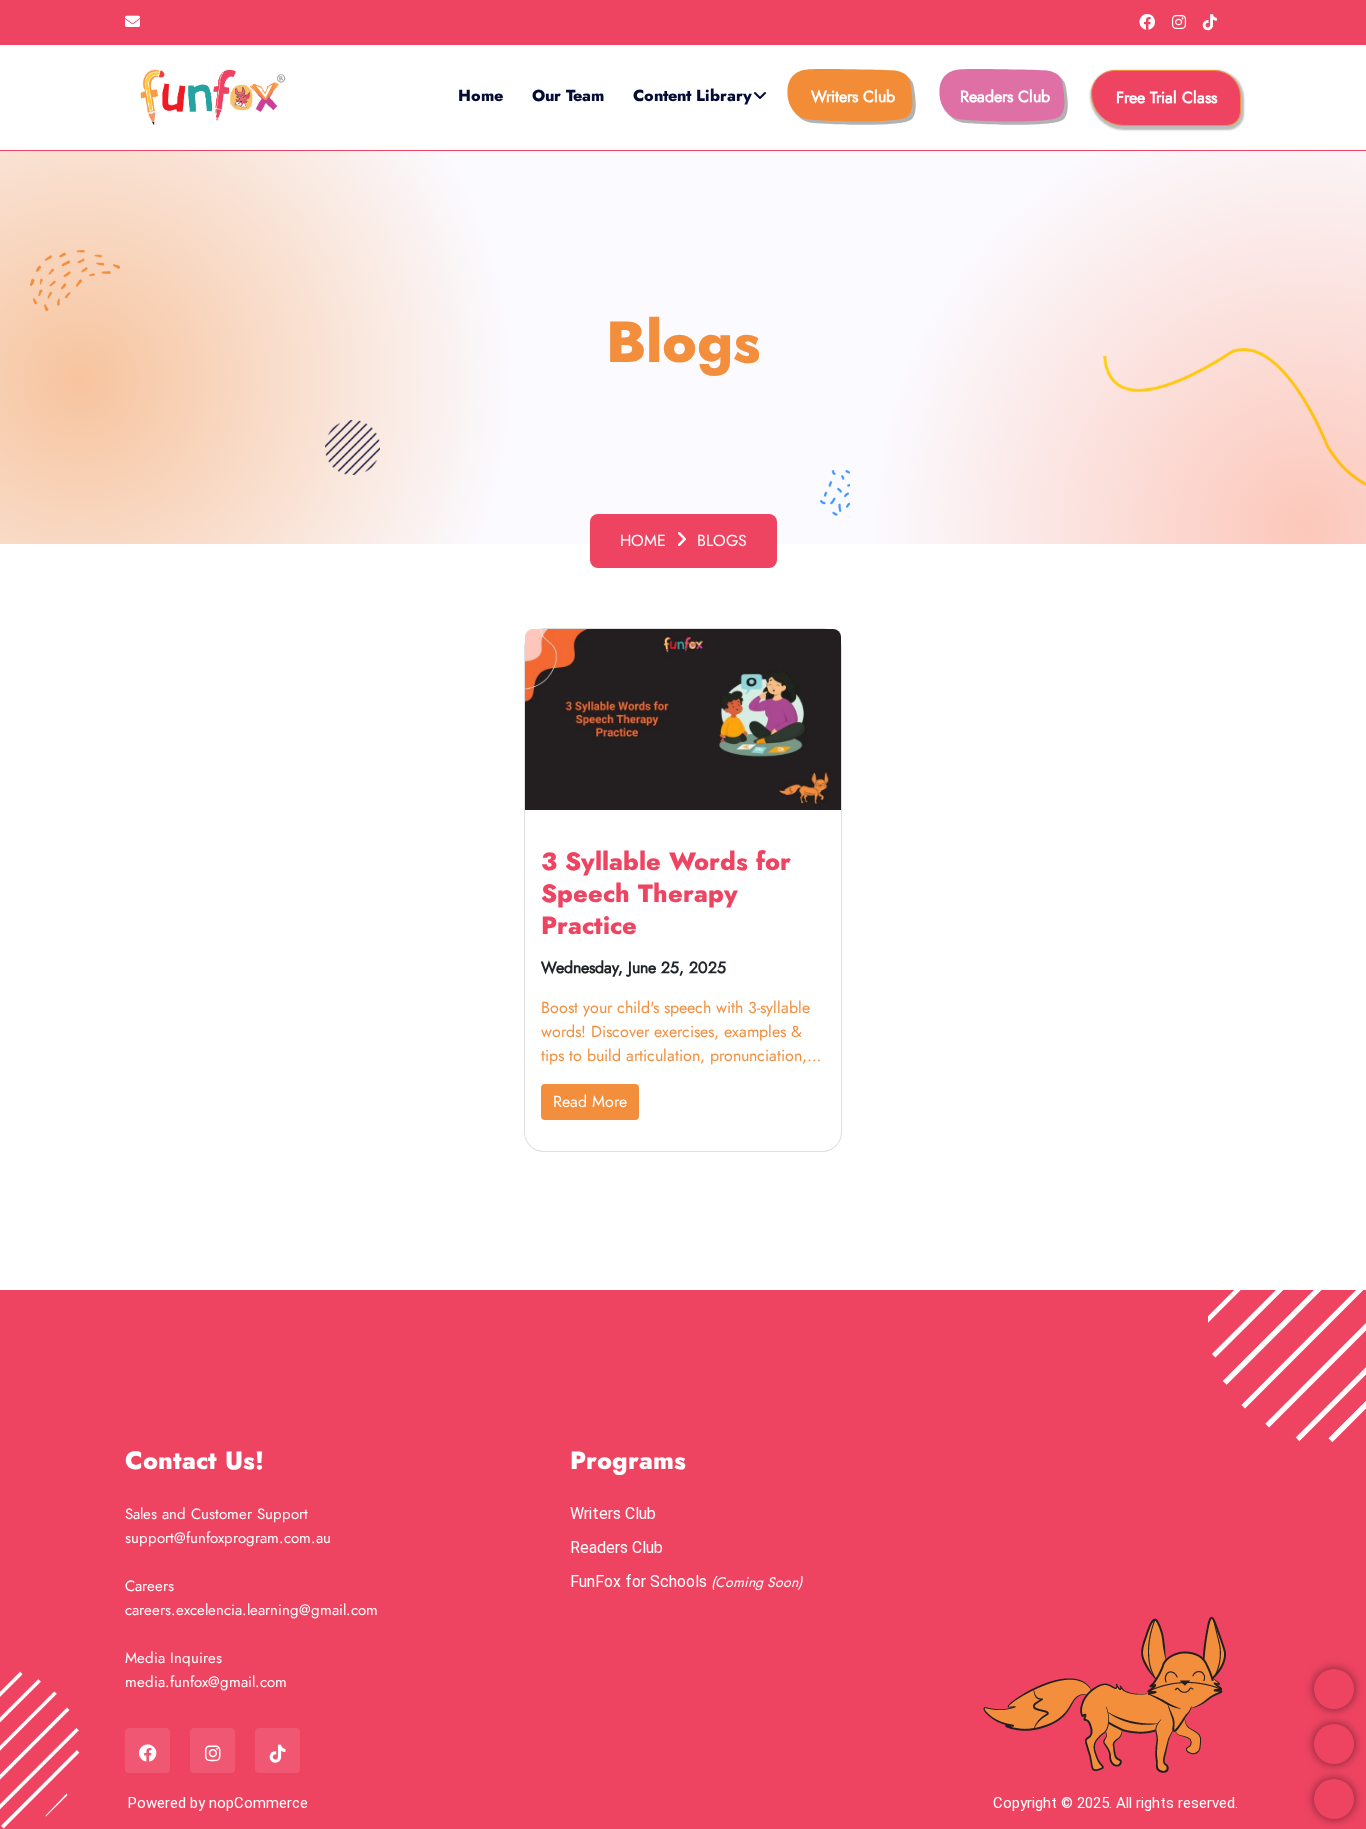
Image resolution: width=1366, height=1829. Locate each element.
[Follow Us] (1334, 1744)
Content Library (692, 95)
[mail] (132, 22)
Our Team (568, 95)
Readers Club (1005, 96)
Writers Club (853, 96)
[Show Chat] (1334, 1799)
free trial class (1166, 97)
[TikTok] (1210, 22)
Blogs (722, 540)
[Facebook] (1149, 22)
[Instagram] (1181, 22)
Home (480, 95)
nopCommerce (258, 1803)
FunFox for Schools (640, 1581)
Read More (590, 1101)
